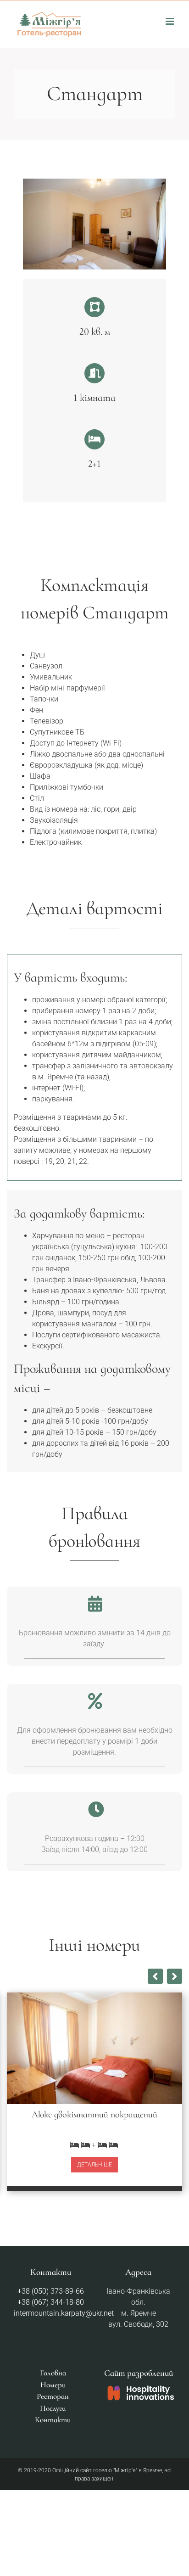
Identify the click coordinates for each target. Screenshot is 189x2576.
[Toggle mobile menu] (170, 21)
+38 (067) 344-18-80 (51, 2302)
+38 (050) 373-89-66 (51, 2291)
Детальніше (94, 2165)
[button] (175, 1976)
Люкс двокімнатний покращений (94, 2115)
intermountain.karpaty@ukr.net (64, 2313)
